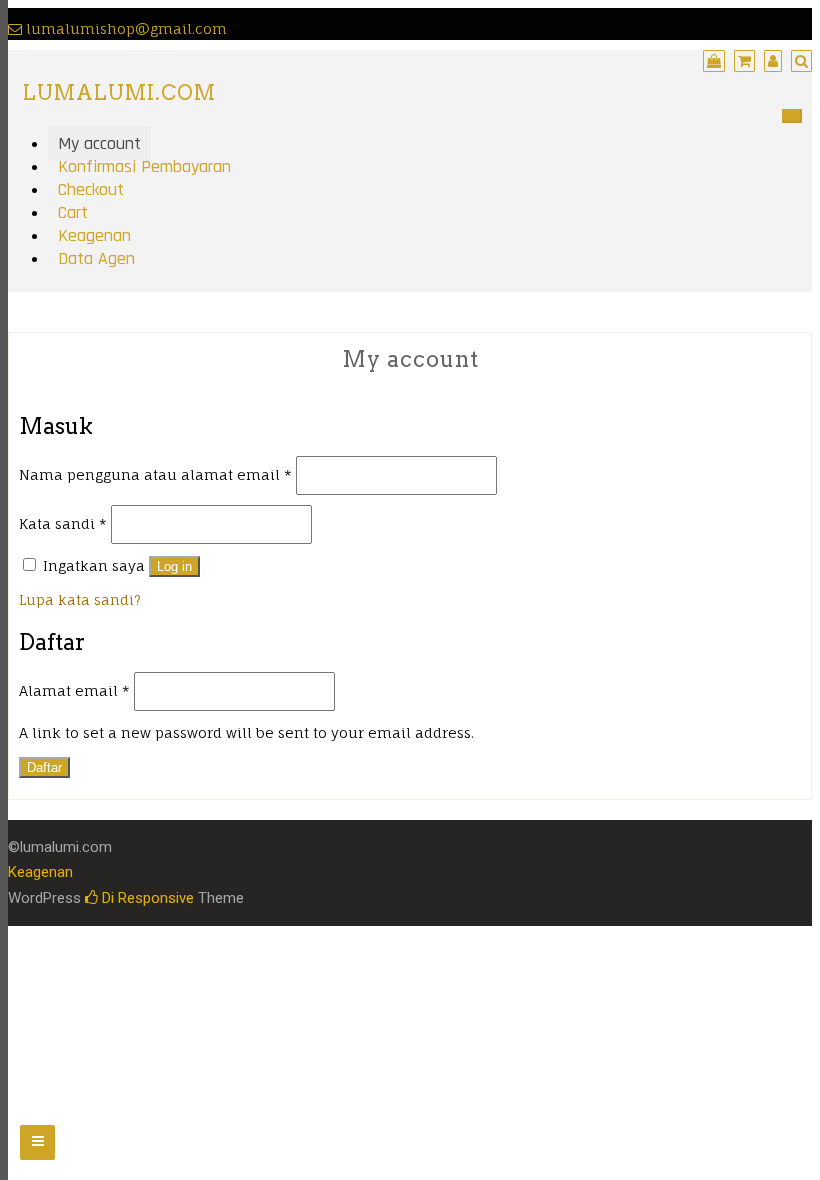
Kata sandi (63, 523)
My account (99, 143)
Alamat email (74, 690)
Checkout (91, 189)
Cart (73, 212)
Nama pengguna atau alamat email (155, 474)
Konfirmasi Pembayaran (144, 166)
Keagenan (94, 235)
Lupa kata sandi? (80, 599)
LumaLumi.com (119, 93)
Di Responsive (146, 898)
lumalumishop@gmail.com (126, 28)
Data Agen (96, 258)
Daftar (44, 767)
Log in (174, 566)
